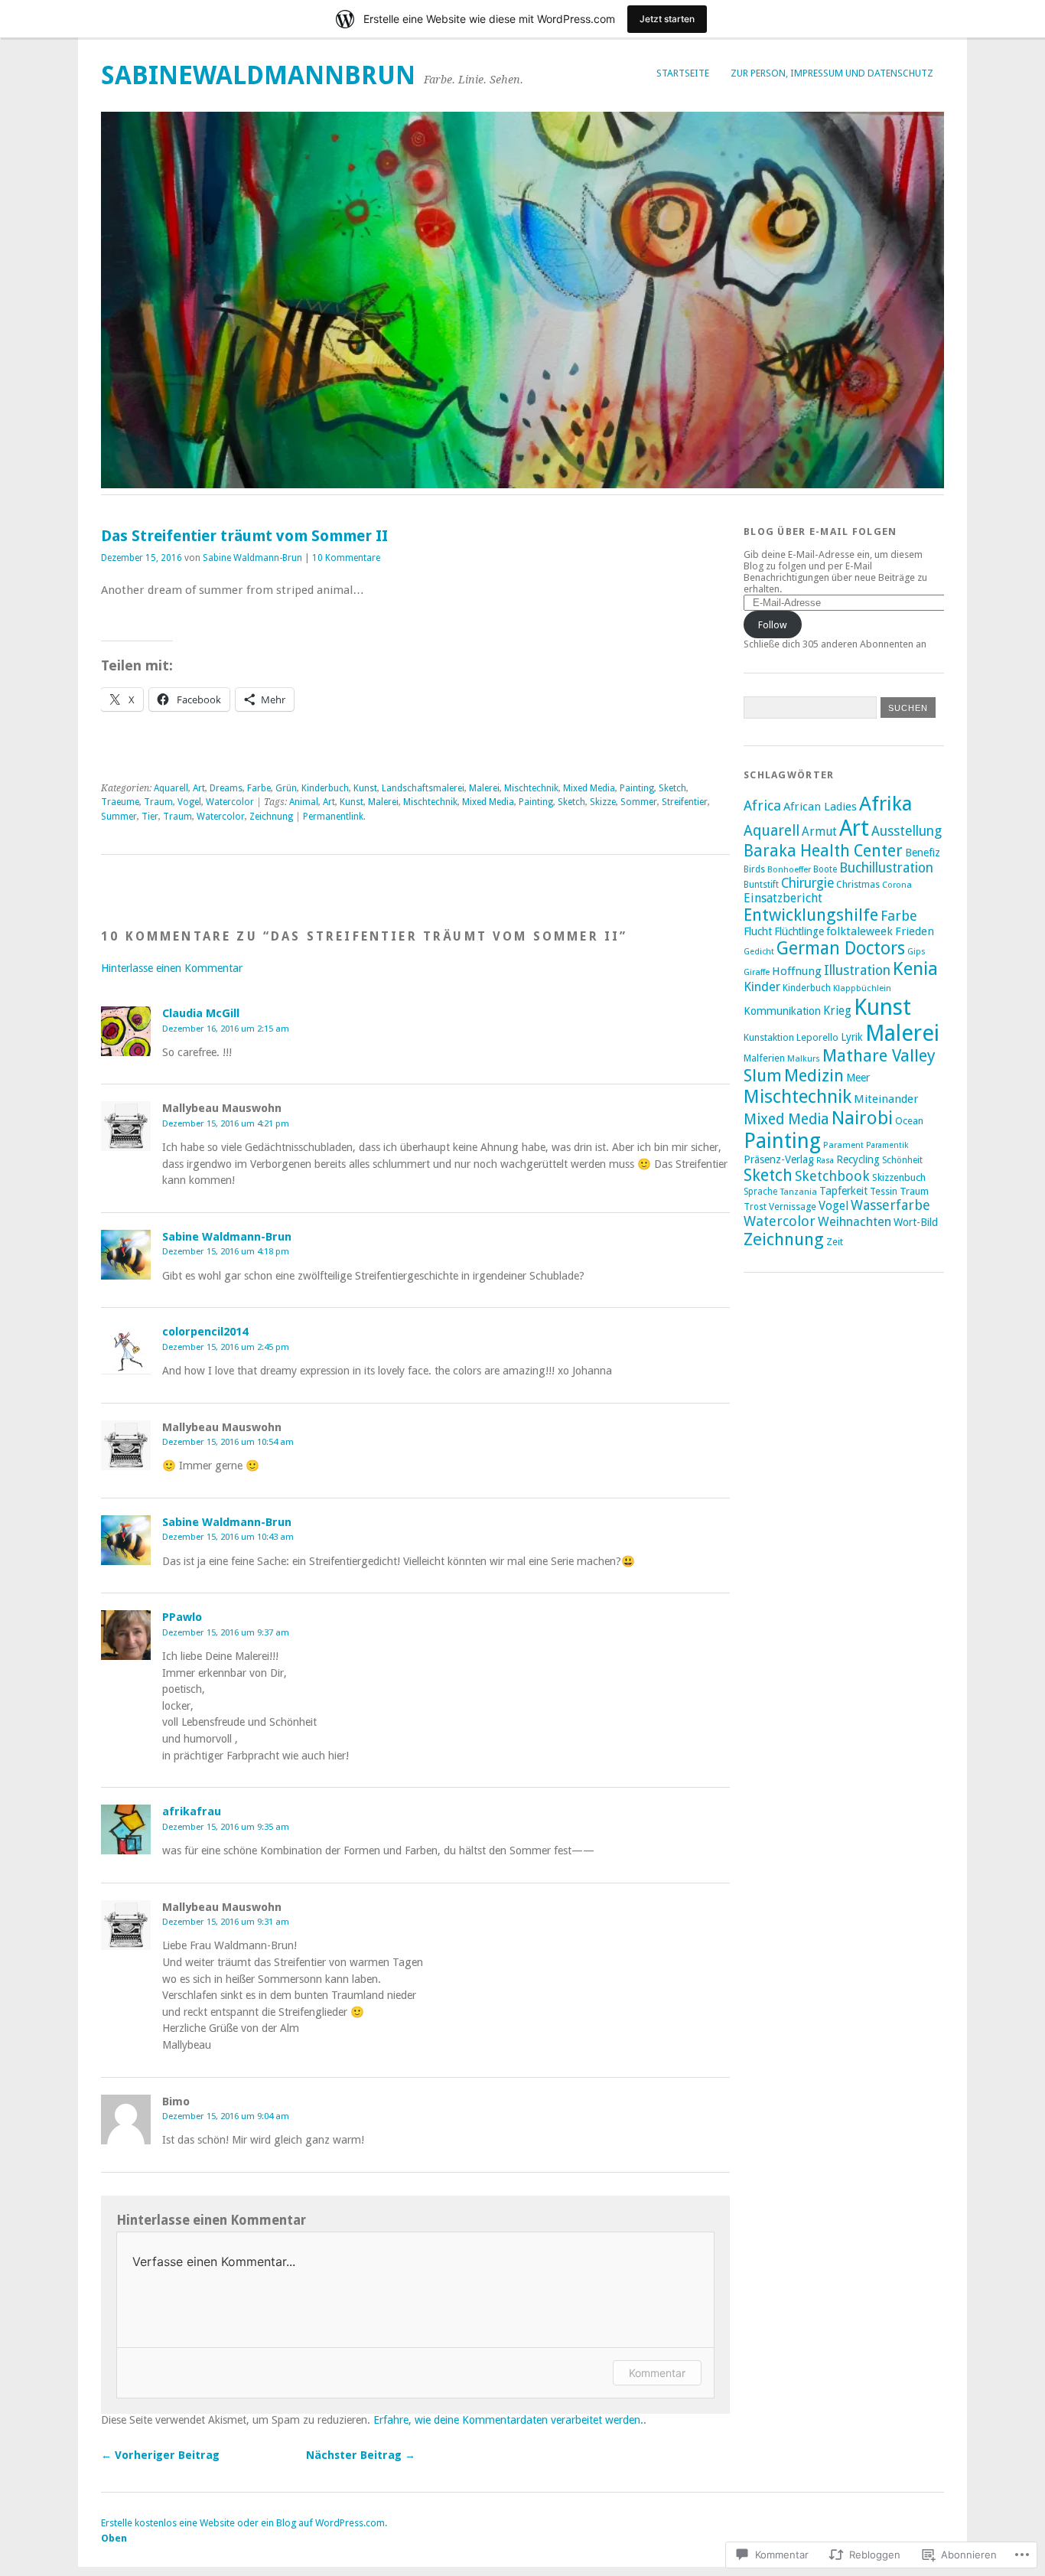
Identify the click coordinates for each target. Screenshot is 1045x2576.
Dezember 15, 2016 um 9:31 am (226, 1922)
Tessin (884, 1191)
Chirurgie (807, 883)
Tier (150, 817)
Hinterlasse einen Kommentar (172, 968)
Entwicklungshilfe (811, 915)
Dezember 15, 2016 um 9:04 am (226, 2116)
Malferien (764, 1058)
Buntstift (761, 885)
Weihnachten (855, 1222)
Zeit (835, 1242)
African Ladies (820, 807)
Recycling (858, 1159)
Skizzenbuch (899, 1177)
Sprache (760, 1192)
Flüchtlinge (799, 931)
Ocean (909, 1121)
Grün (286, 788)
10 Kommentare (346, 558)
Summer (119, 817)
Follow (773, 625)
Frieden (915, 931)
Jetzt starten (667, 19)
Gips (916, 951)
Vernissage (793, 1206)
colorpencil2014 (205, 1332)
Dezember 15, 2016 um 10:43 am (228, 1537)
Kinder (762, 987)
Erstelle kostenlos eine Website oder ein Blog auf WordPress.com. (244, 2523)
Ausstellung (907, 831)
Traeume (120, 802)
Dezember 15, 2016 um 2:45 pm (226, 1347)
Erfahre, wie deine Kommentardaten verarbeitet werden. (508, 2420)
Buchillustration (886, 868)
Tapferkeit (843, 1191)
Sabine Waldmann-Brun (252, 558)
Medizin (814, 1075)
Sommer (639, 802)
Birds (754, 869)
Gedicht (759, 952)
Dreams (226, 788)
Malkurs (804, 1058)
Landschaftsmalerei (423, 788)
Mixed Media (589, 788)
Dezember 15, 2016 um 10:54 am (228, 1442)
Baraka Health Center (823, 851)
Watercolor (230, 802)
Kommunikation (782, 1011)
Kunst (365, 788)
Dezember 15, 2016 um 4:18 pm (226, 1251)
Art (199, 788)
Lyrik (852, 1037)
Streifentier (685, 802)
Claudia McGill (201, 1013)
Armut (819, 831)
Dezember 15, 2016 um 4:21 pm (226, 1123)
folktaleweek (859, 931)
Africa (762, 805)
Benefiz (923, 853)
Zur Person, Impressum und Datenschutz (832, 73)
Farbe (259, 788)
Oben (114, 2538)
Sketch (672, 788)
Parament (843, 1145)
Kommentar (657, 2373)
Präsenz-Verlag (779, 1159)
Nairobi (862, 1118)
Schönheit (902, 1160)
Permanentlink (333, 817)
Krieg (837, 1011)
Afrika (886, 804)
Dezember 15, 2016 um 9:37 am (226, 1632)
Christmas (858, 884)
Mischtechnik (531, 788)
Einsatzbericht (783, 898)
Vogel (189, 802)
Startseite (683, 73)
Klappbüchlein (862, 988)
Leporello (817, 1037)
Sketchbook (832, 1176)
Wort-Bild (916, 1222)
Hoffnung (797, 971)
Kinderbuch (325, 788)
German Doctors (841, 948)
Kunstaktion (769, 1037)
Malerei (484, 788)
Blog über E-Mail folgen (820, 532)
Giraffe (757, 972)
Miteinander (886, 1099)
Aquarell (171, 788)
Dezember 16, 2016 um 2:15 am (226, 1029)
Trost (755, 1207)
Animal (304, 802)
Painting (637, 788)
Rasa (825, 1161)
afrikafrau (192, 1811)
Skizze (603, 802)
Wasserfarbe (890, 1205)
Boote (825, 869)
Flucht (758, 931)
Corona (897, 885)
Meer (858, 1078)
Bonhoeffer (789, 869)
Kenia (915, 969)
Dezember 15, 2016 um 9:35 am (226, 1827)
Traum (158, 802)
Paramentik (887, 1145)
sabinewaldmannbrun (258, 75)
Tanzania (798, 1192)
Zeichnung (271, 817)
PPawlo (182, 1617)
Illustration (857, 970)
